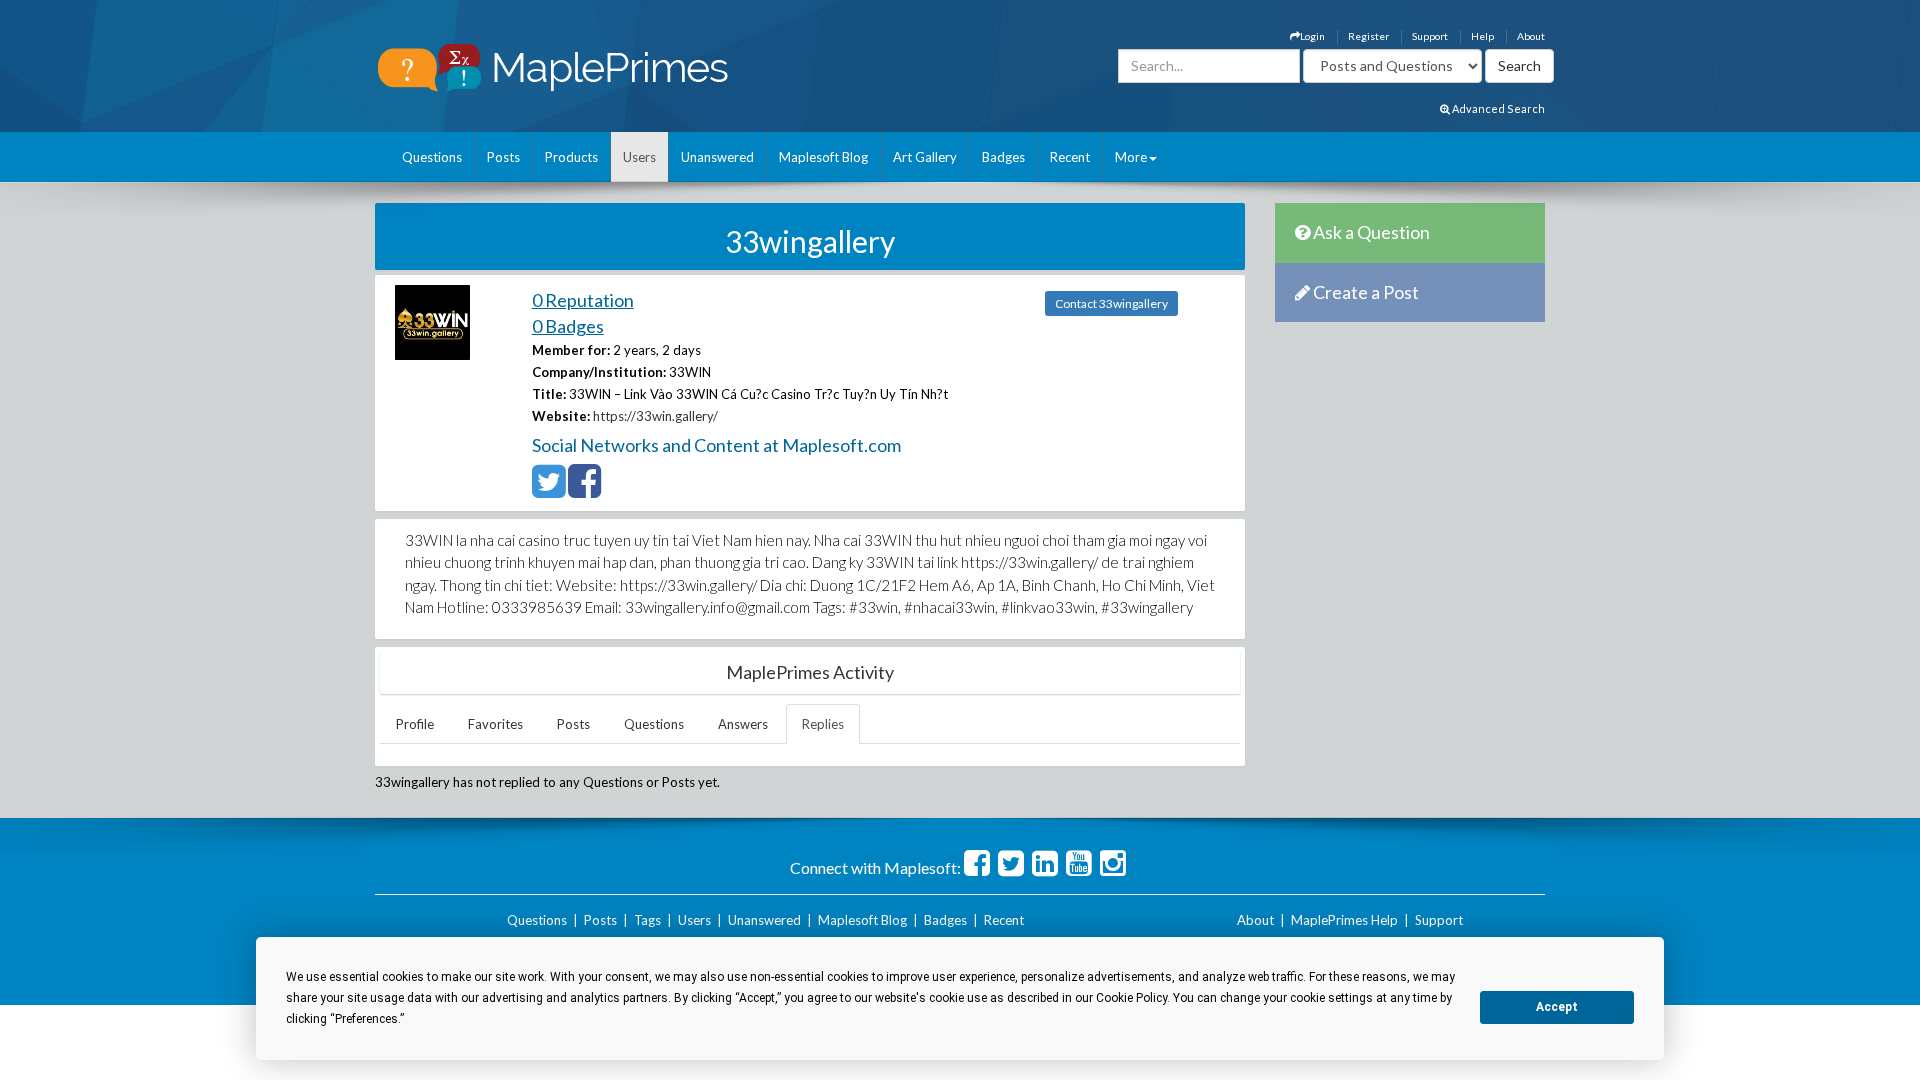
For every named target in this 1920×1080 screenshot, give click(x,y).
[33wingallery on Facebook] (584, 490)
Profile (415, 724)
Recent (1070, 157)
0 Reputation (583, 300)
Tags (647, 920)
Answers (743, 724)
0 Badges (568, 326)
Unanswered (717, 157)
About (1531, 36)
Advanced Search (1497, 108)
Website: (561, 416)
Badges (1003, 157)
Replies (823, 724)
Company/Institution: (599, 372)
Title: (549, 394)
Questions (432, 157)
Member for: (571, 350)
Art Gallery (925, 157)
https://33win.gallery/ (655, 416)
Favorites (495, 724)
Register (1368, 36)
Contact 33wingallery (1111, 303)
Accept (1557, 1007)
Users (639, 157)
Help (1482, 36)
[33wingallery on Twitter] (548, 490)
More (1131, 157)
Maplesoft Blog (823, 157)
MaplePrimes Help (1344, 920)
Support (1430, 36)
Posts (503, 157)
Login (1312, 36)
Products (571, 157)
